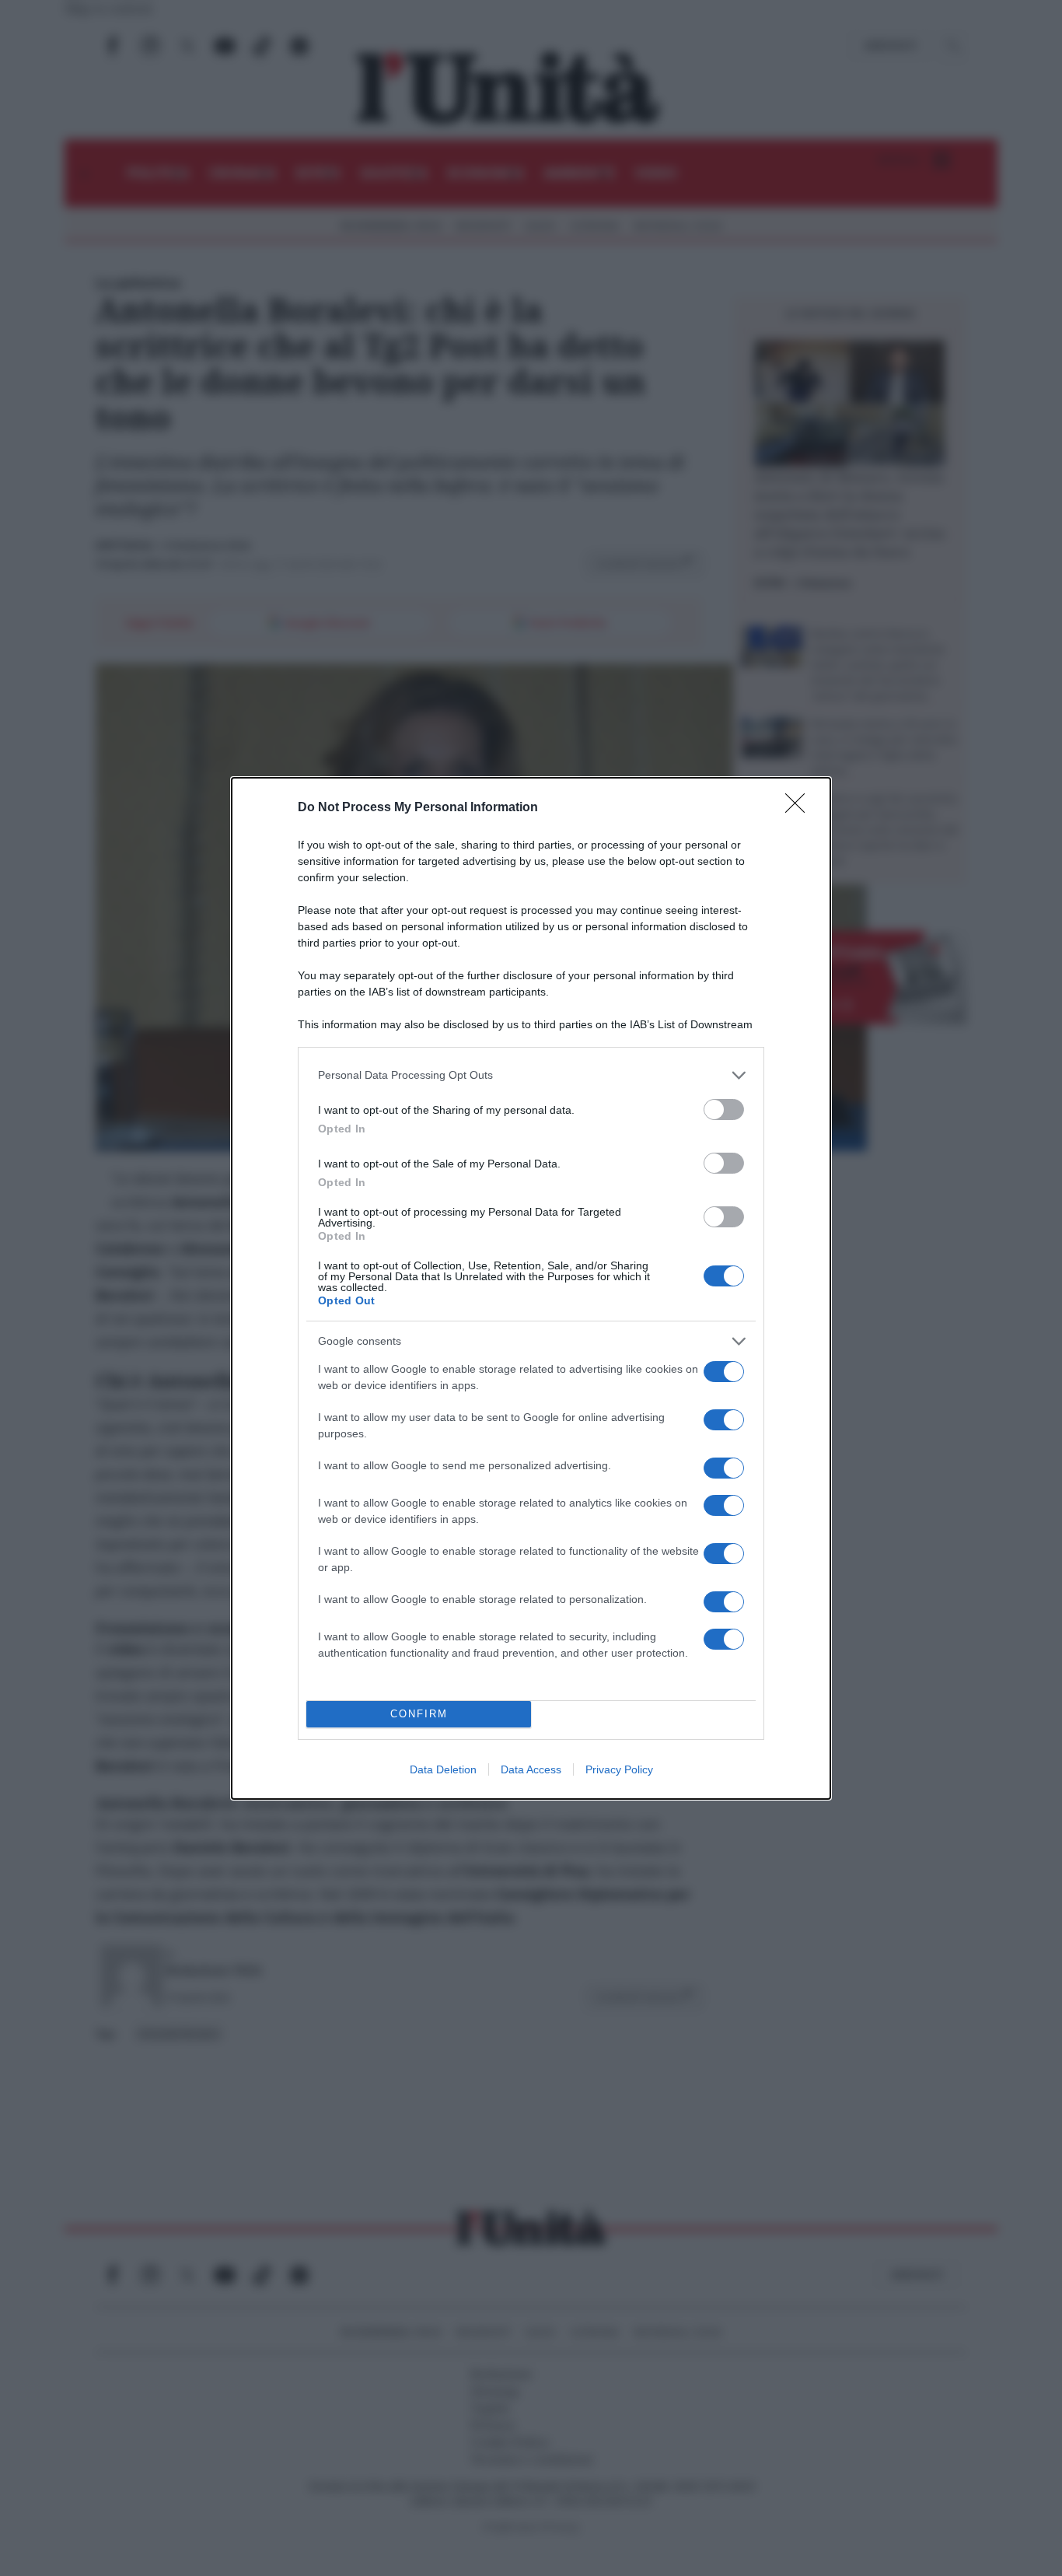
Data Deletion (443, 1769)
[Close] (800, 808)
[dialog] (531, 1288)
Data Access (531, 1769)
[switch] (724, 1109)
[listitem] (531, 1075)
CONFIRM (419, 1714)
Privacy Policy (619, 1769)
